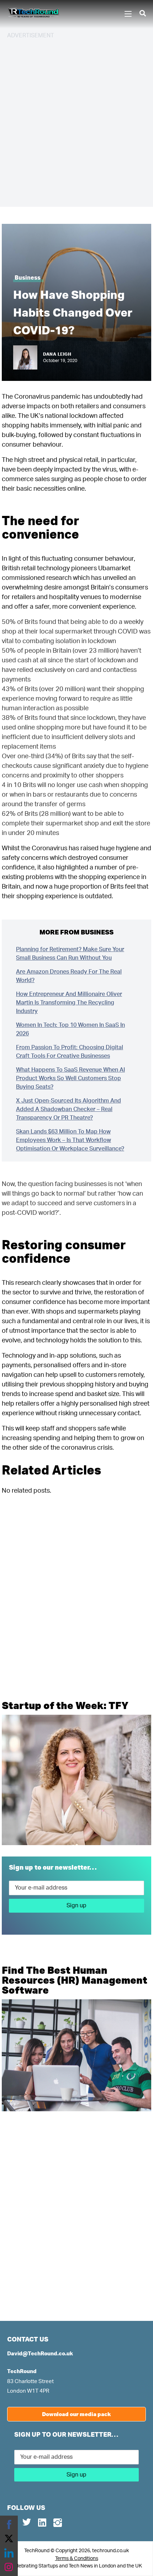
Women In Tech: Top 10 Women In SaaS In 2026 (70, 1029)
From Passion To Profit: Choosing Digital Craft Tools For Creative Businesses (70, 1052)
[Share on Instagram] (9, 2567)
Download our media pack (76, 2414)
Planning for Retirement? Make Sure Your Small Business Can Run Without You (70, 954)
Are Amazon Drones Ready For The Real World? (69, 976)
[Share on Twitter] (9, 2539)
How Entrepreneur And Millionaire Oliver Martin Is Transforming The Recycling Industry (69, 1003)
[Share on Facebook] (9, 2524)
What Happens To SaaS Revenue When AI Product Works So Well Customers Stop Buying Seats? (70, 1078)
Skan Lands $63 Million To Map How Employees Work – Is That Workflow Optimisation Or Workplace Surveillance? (70, 1140)
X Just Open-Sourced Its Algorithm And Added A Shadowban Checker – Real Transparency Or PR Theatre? (68, 1109)
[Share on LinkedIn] (9, 2553)
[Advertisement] (76, 122)
